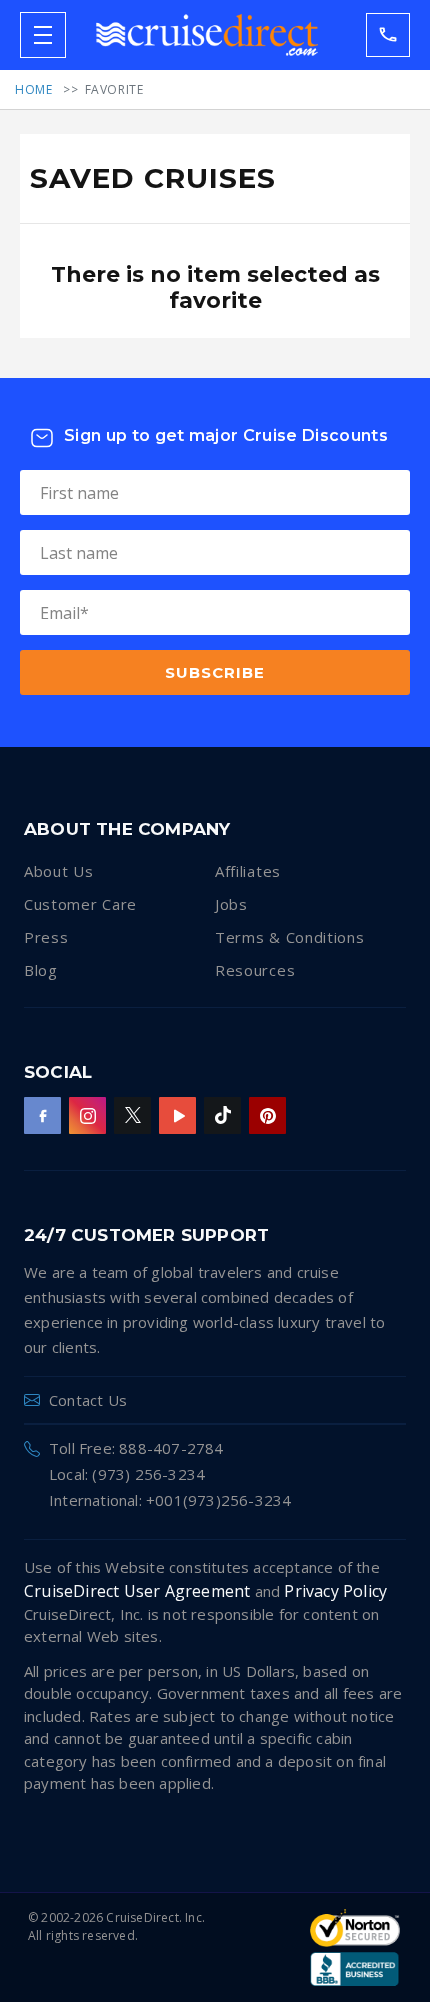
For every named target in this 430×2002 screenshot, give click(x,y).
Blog (41, 970)
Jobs (231, 904)
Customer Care (80, 904)
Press (46, 937)
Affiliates (248, 871)
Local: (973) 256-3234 (127, 1474)
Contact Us (88, 1400)
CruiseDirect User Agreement (137, 1591)
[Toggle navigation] (43, 35)
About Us (59, 871)
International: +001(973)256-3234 (170, 1500)
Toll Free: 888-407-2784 (136, 1448)
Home (33, 89)
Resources (255, 970)
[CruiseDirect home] (207, 35)
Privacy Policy (335, 1591)
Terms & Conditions (290, 937)
